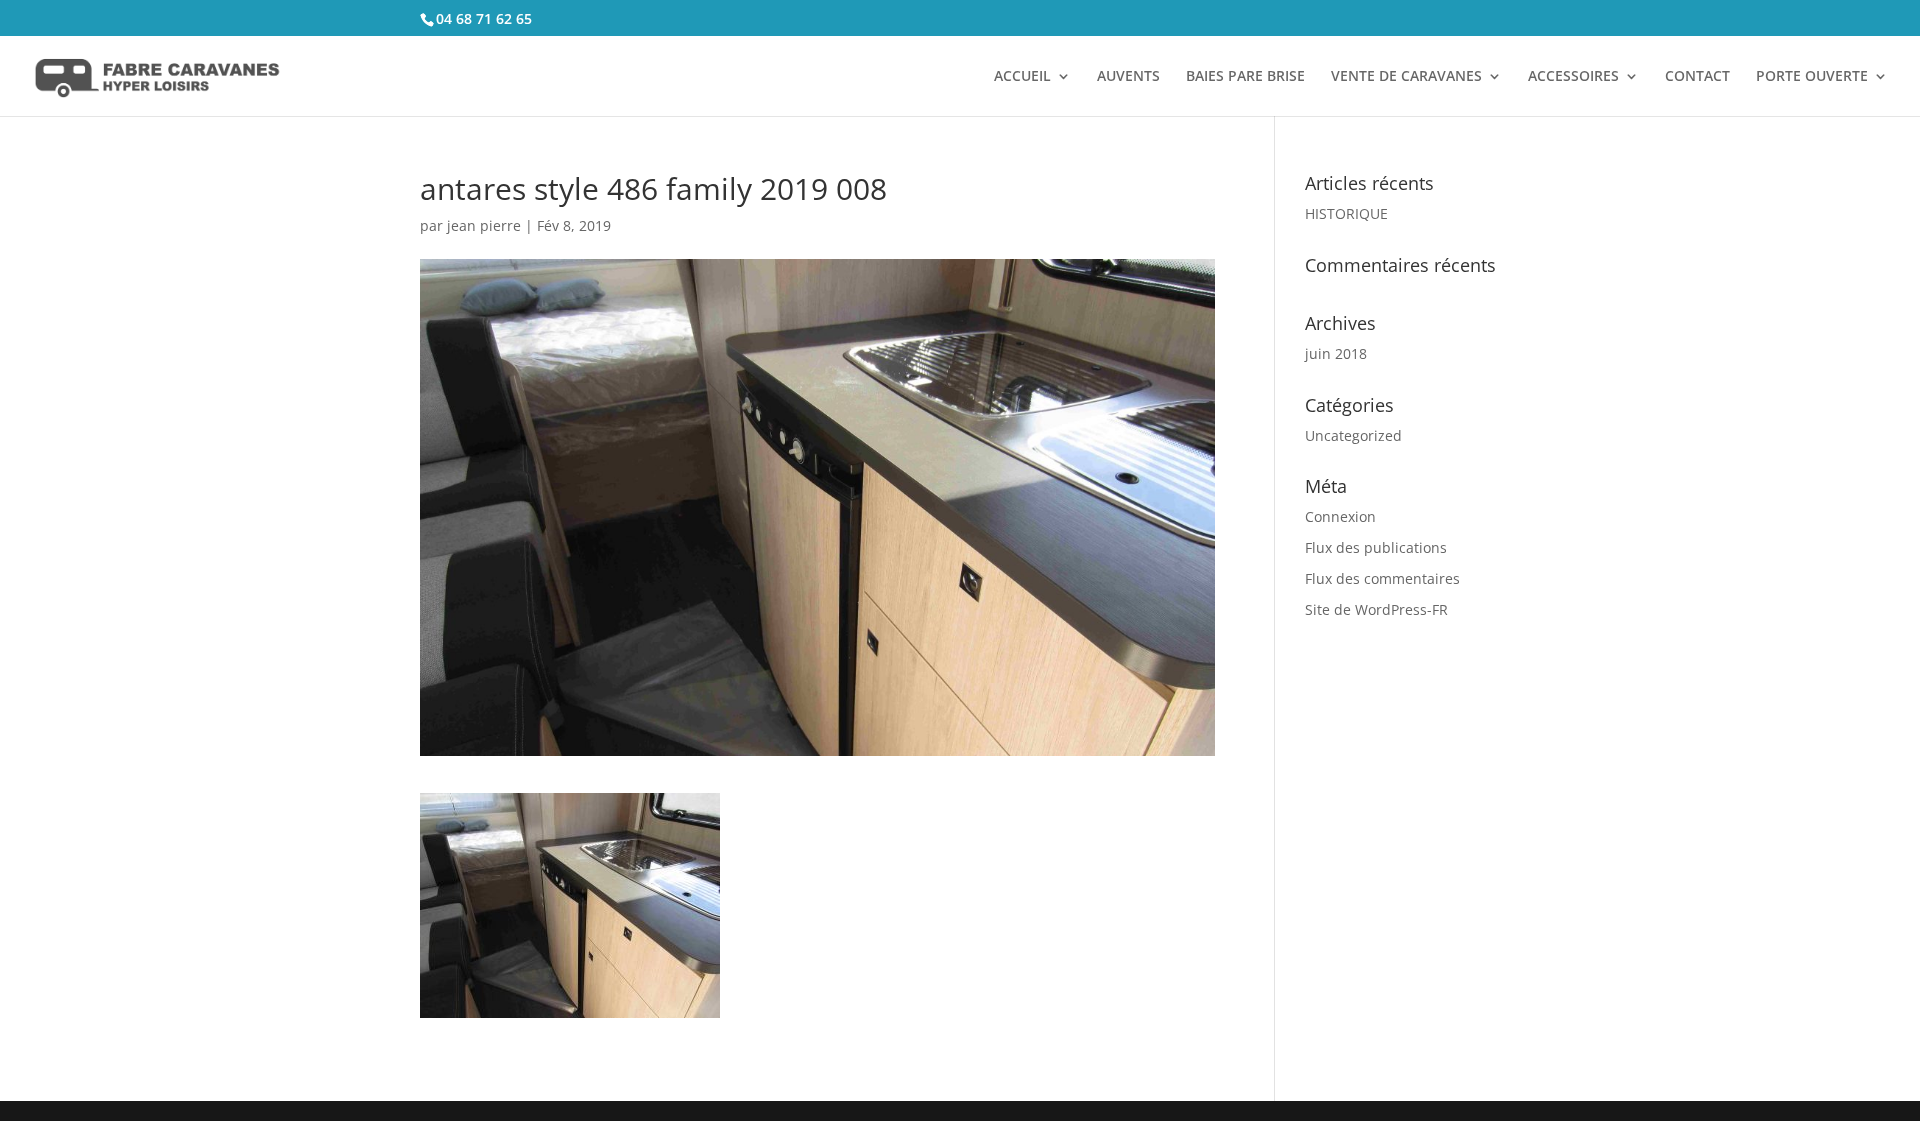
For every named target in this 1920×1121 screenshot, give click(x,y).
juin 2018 (1336, 353)
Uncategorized (1353, 435)
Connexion (1340, 516)
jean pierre (484, 225)
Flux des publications (1376, 547)
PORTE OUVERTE (1812, 77)
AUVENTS (1128, 77)
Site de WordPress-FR (1376, 609)
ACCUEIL (1022, 77)
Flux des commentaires (1382, 578)
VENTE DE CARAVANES (1406, 77)
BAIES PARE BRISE (1245, 77)
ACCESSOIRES (1573, 77)
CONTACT (1697, 77)
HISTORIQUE (1346, 213)
